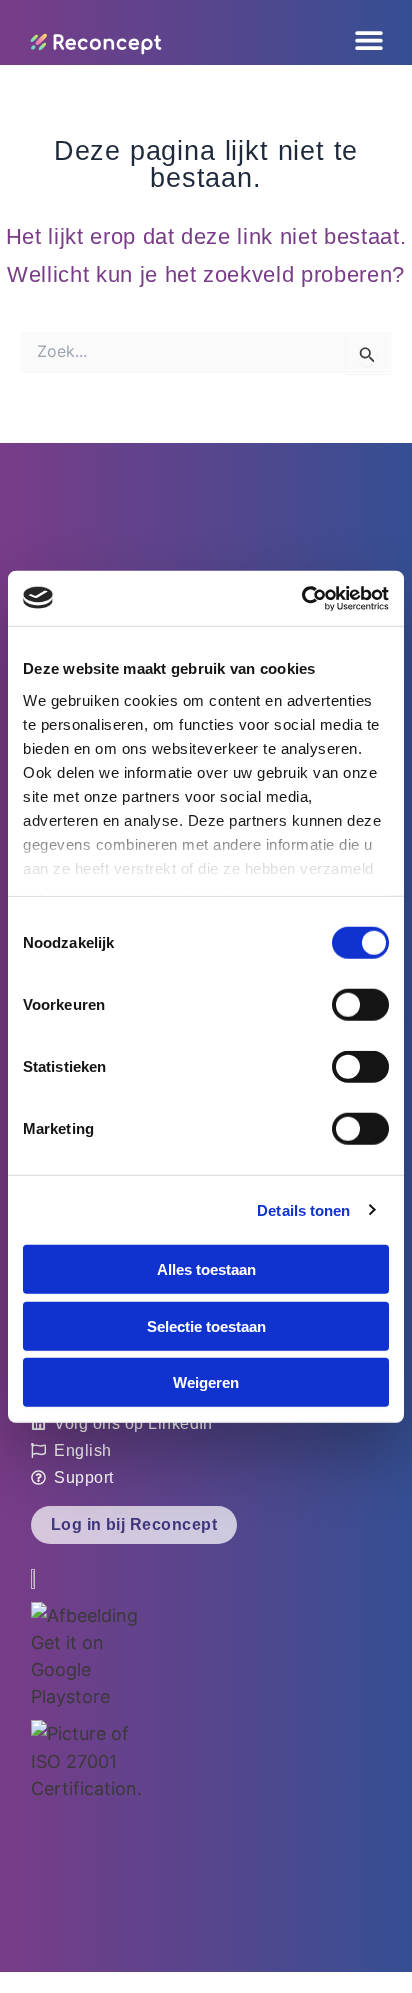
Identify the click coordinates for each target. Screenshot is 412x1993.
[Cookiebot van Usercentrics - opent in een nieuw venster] (301, 598)
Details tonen (303, 1209)
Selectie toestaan (206, 1325)
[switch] (360, 1005)
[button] (262, 40)
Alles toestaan (206, 1269)
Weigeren (206, 1382)
